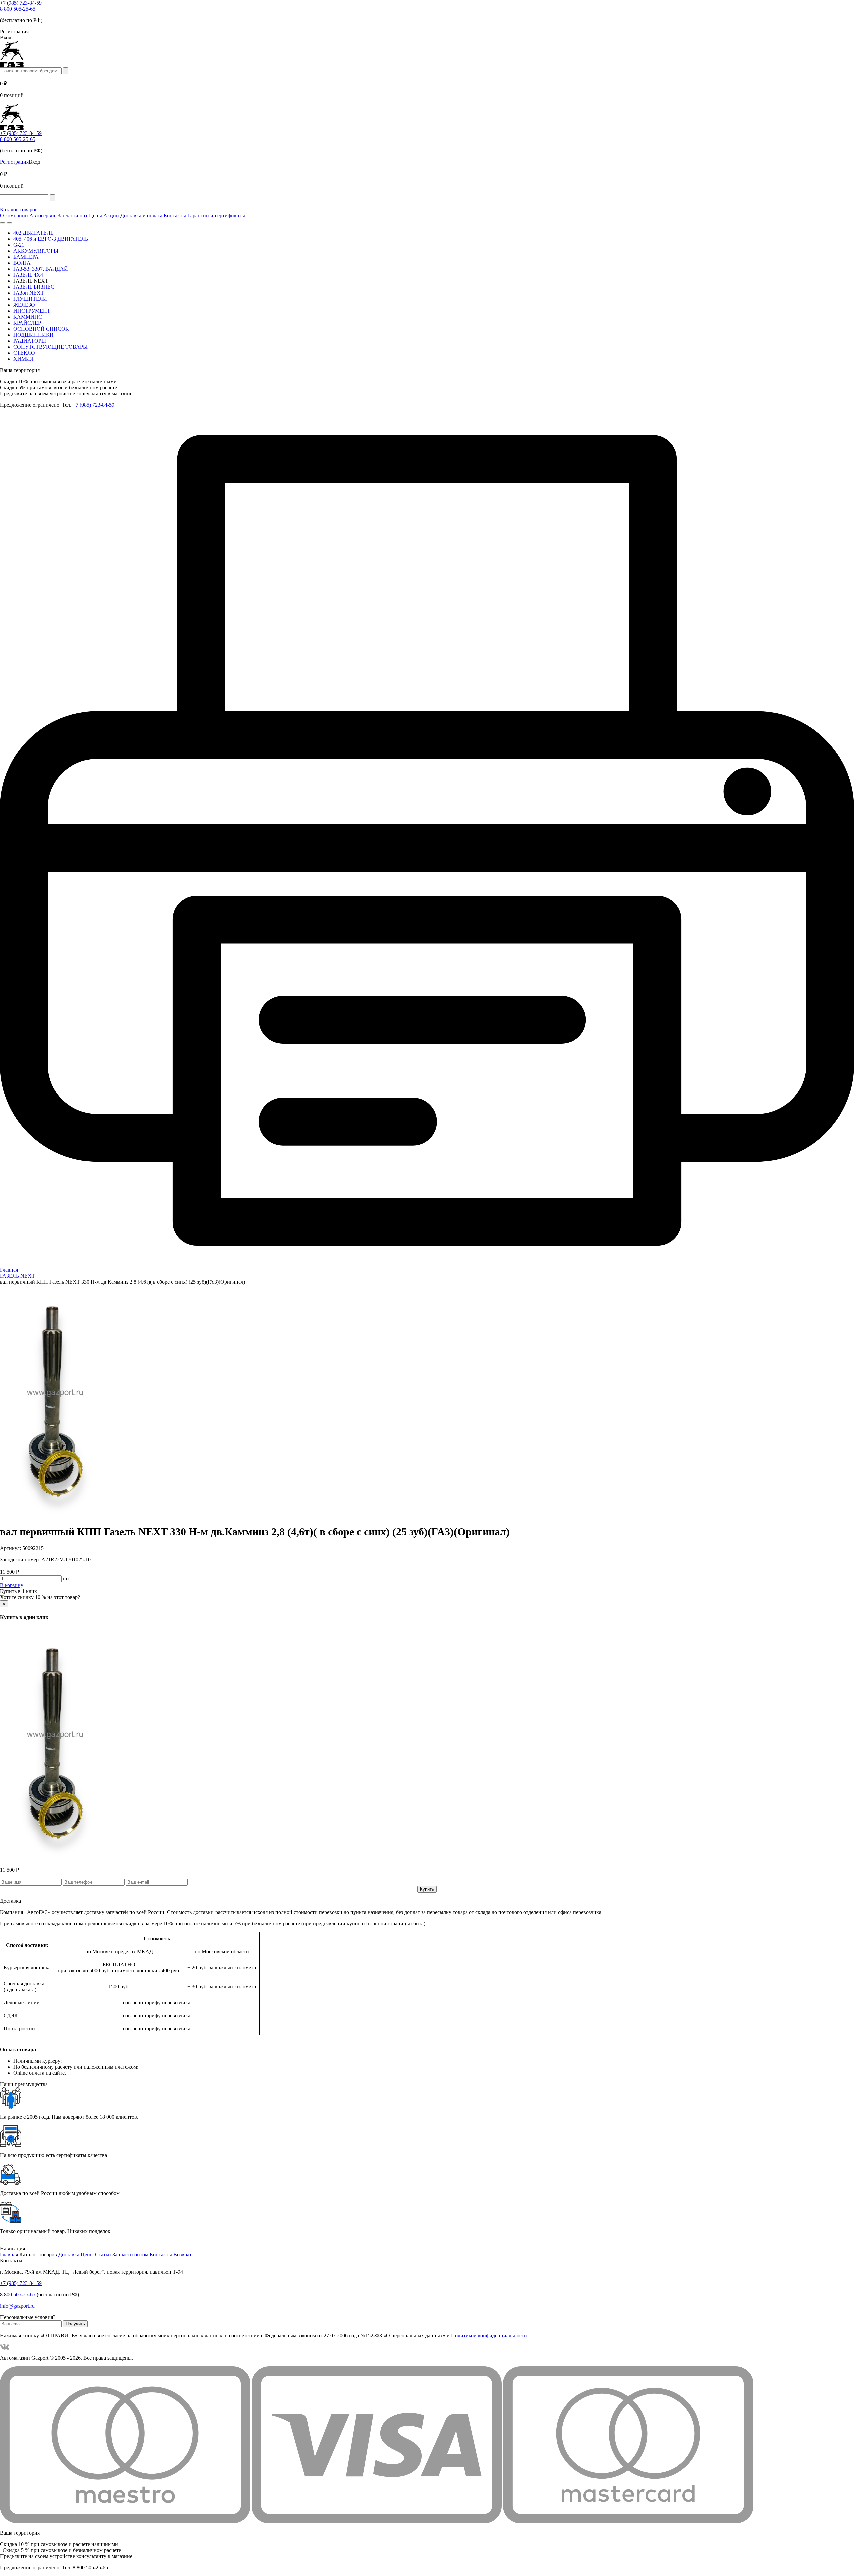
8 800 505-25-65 (18, 9)
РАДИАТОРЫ (30, 341)
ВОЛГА (22, 263)
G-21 (19, 245)
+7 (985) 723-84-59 (21, 3)
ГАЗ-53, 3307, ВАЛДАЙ (41, 269)
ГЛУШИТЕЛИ (30, 299)
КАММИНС (28, 317)
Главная (9, 2254)
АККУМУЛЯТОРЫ (36, 251)
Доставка (69, 2254)
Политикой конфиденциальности (489, 2335)
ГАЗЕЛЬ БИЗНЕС (34, 287)
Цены (96, 216)
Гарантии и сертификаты (216, 216)
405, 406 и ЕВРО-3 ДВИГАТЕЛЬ (51, 239)
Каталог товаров (19, 210)
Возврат (183, 2254)
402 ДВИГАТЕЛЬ (33, 233)
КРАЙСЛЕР (27, 323)
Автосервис (43, 216)
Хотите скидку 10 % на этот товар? (40, 1597)
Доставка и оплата (141, 216)
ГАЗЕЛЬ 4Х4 (28, 275)
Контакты (175, 216)
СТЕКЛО (24, 353)
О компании (14, 216)
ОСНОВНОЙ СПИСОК (41, 329)
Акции (111, 216)
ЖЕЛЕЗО (24, 305)
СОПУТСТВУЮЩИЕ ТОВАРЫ (51, 347)
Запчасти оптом (130, 2254)
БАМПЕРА (26, 257)
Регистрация (14, 162)
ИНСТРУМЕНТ (32, 311)
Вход (34, 162)
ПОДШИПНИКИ (34, 335)
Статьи (103, 2254)
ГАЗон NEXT (29, 293)
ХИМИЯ (24, 359)
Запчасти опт (73, 216)
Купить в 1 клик (19, 1591)
